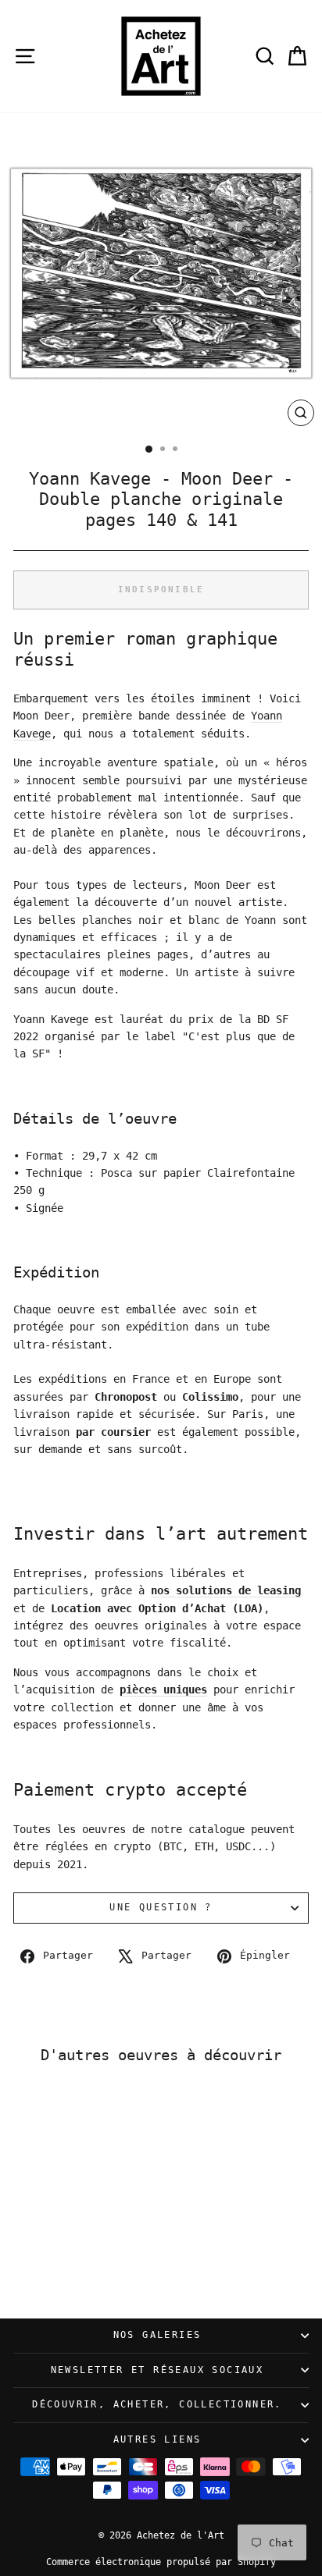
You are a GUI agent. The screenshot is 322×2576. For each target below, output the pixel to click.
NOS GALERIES (157, 2335)
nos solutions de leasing (226, 1590)
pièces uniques (163, 1690)
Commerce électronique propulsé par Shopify (161, 2562)
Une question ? (161, 1907)
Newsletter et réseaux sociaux (157, 2370)
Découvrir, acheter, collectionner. (157, 2404)
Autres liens (157, 2439)
